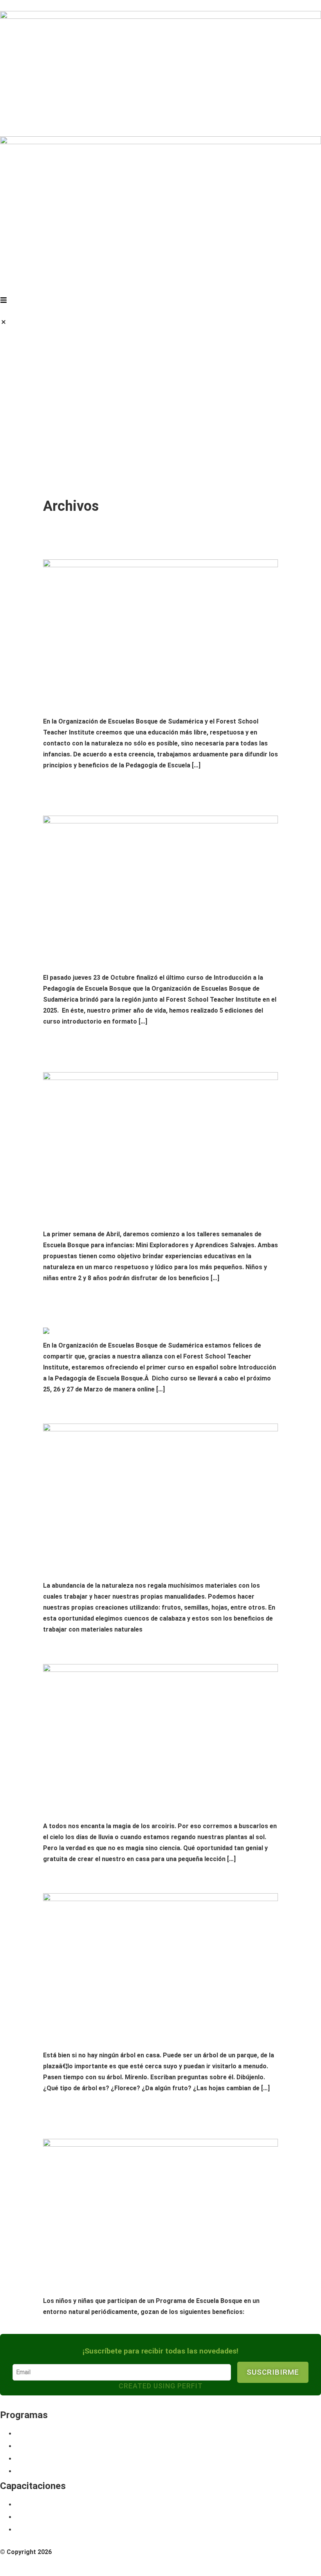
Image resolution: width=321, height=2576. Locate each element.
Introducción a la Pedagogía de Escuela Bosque (113, 2504)
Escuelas (34, 2458)
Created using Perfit (161, 2386)
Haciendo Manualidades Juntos (106, 1410)
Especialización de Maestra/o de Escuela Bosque (115, 2517)
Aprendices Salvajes (57, 2446)
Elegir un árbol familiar (92, 1880)
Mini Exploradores (53, 2433)
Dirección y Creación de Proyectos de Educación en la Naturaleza (150, 2529)
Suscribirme (273, 2372)
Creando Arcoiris (78, 1651)
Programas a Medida (57, 2471)
